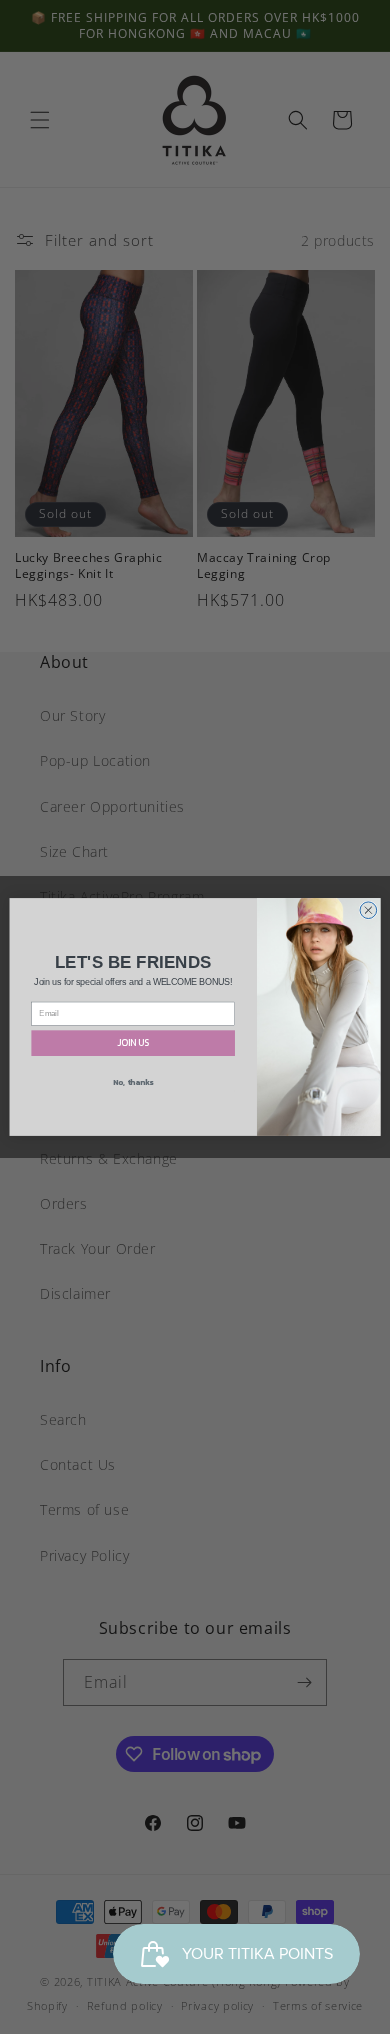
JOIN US (133, 1043)
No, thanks (133, 1081)
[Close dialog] (368, 910)
